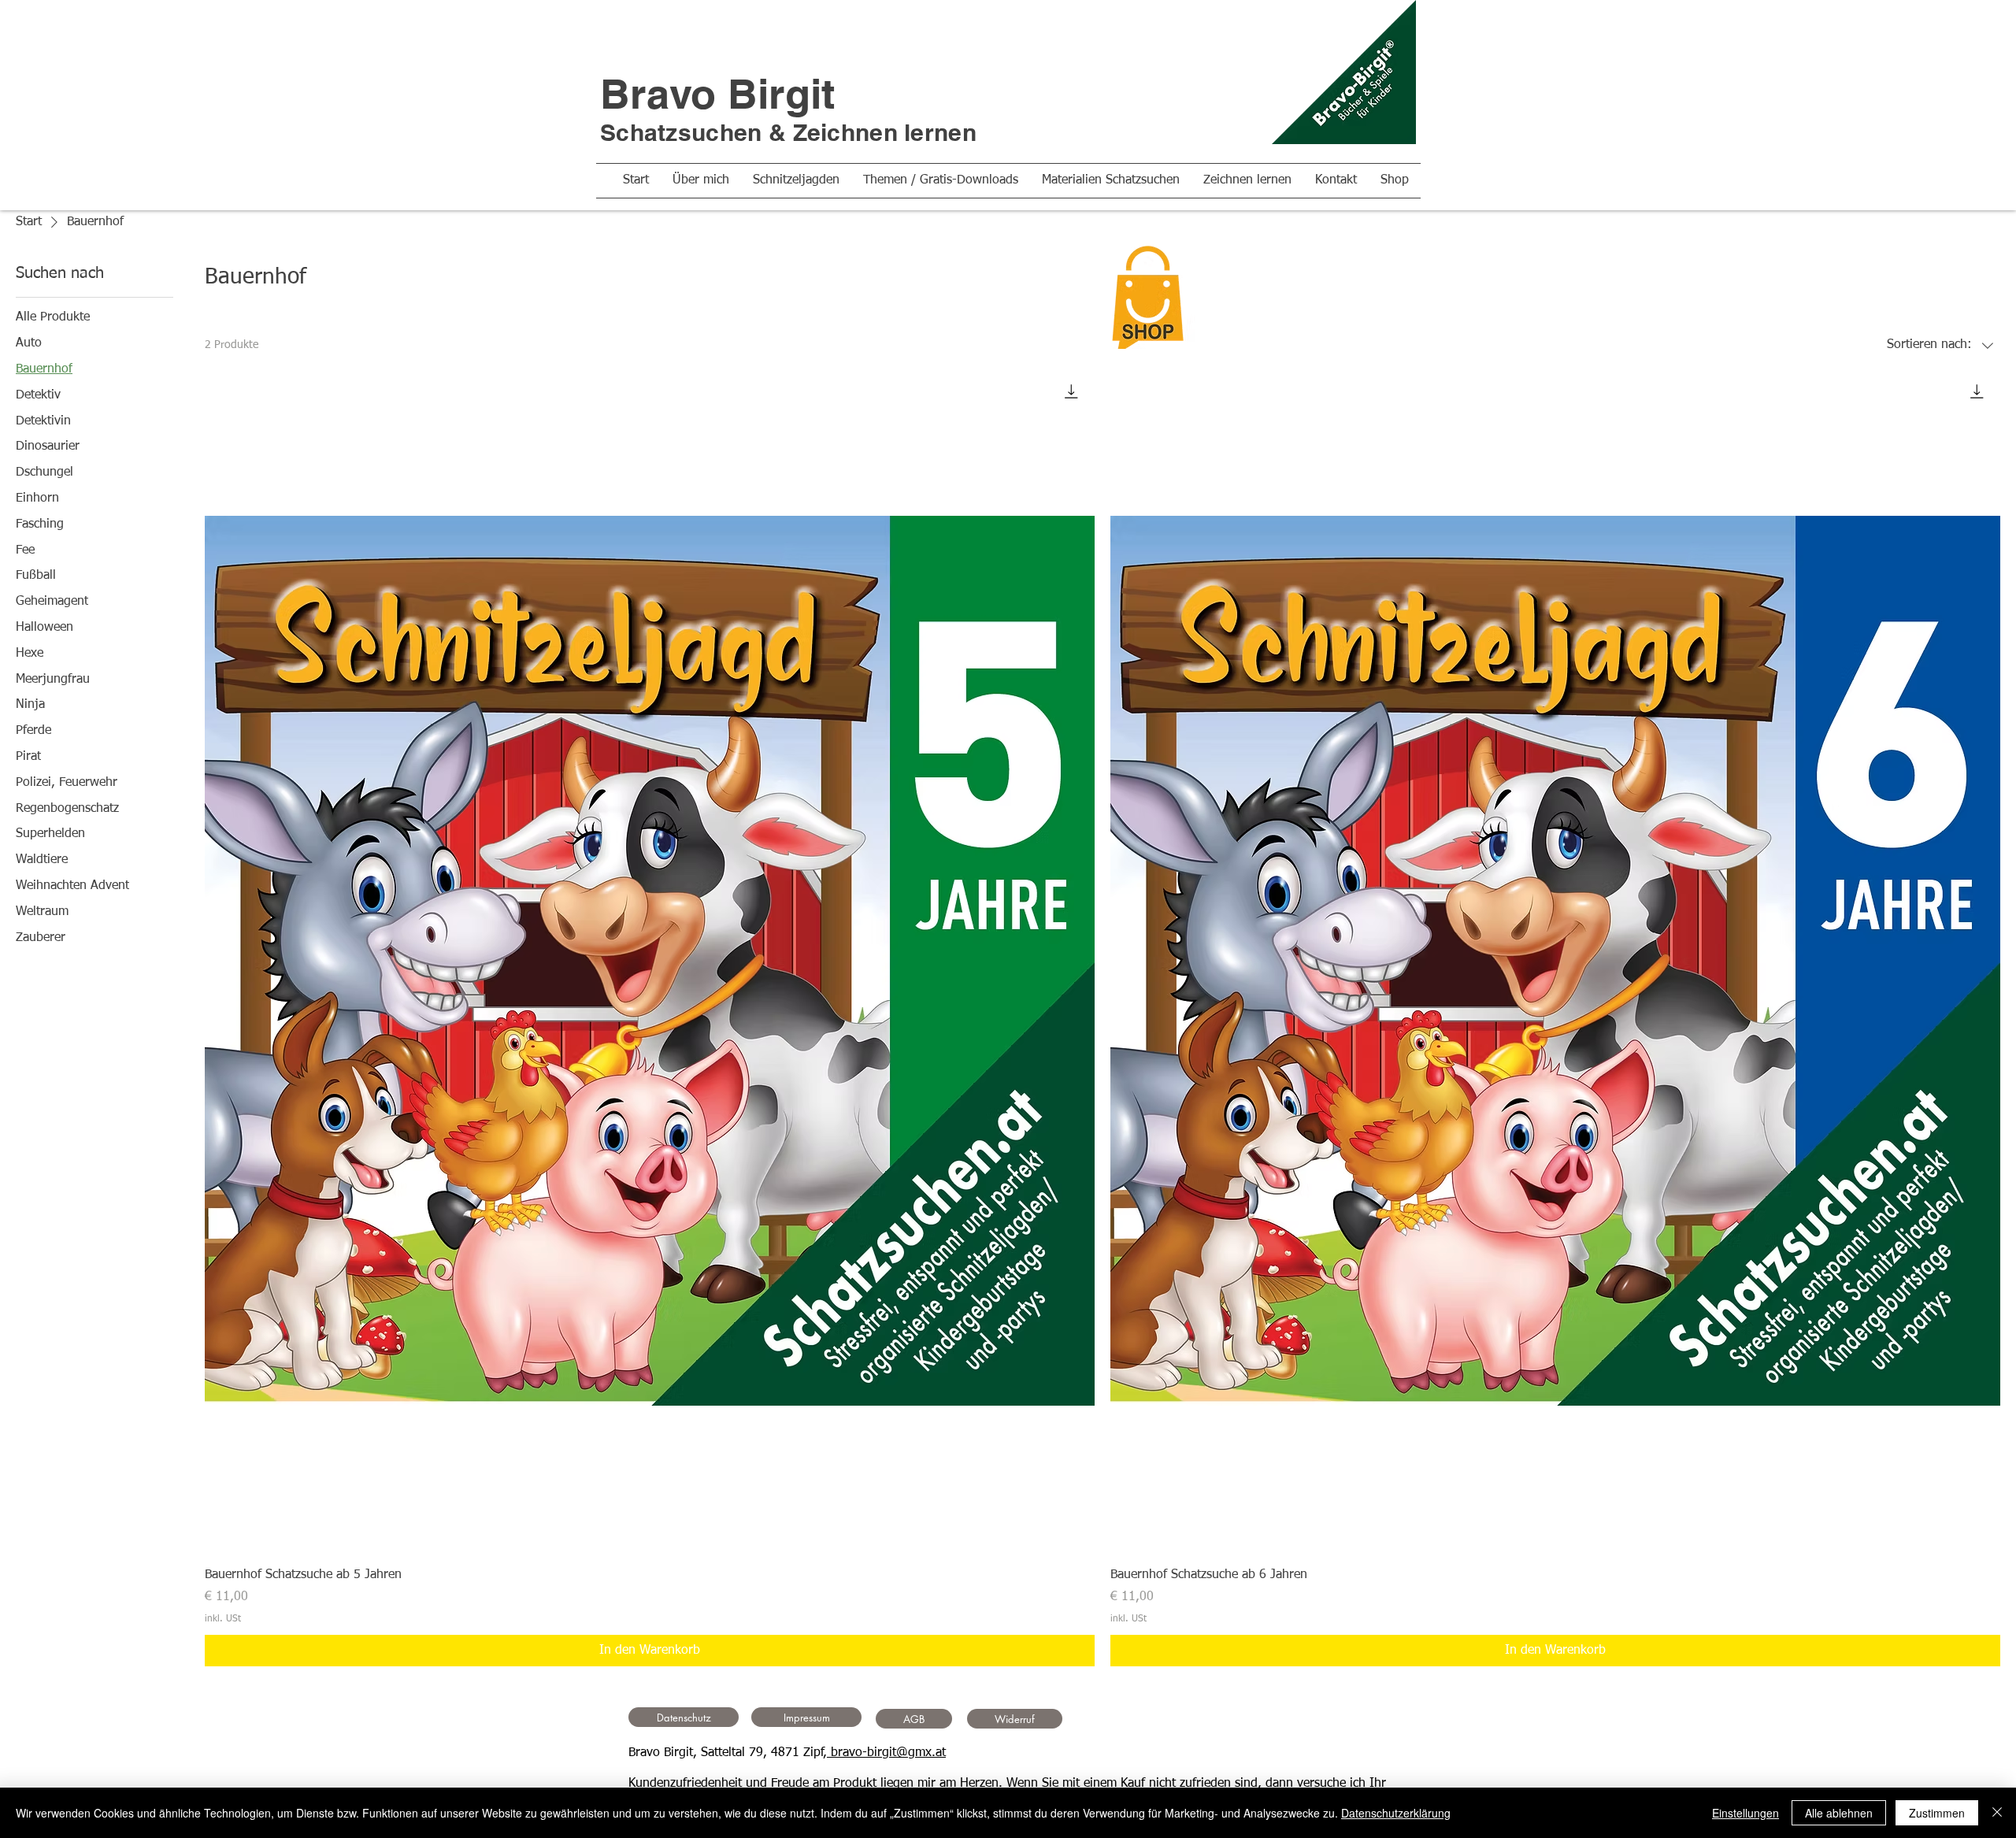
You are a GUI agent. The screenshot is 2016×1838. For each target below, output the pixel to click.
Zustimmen (1937, 1813)
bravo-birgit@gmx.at (886, 1753)
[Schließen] (1997, 1813)
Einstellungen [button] (1745, 1813)
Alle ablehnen (1839, 1813)
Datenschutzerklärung (1396, 1813)
